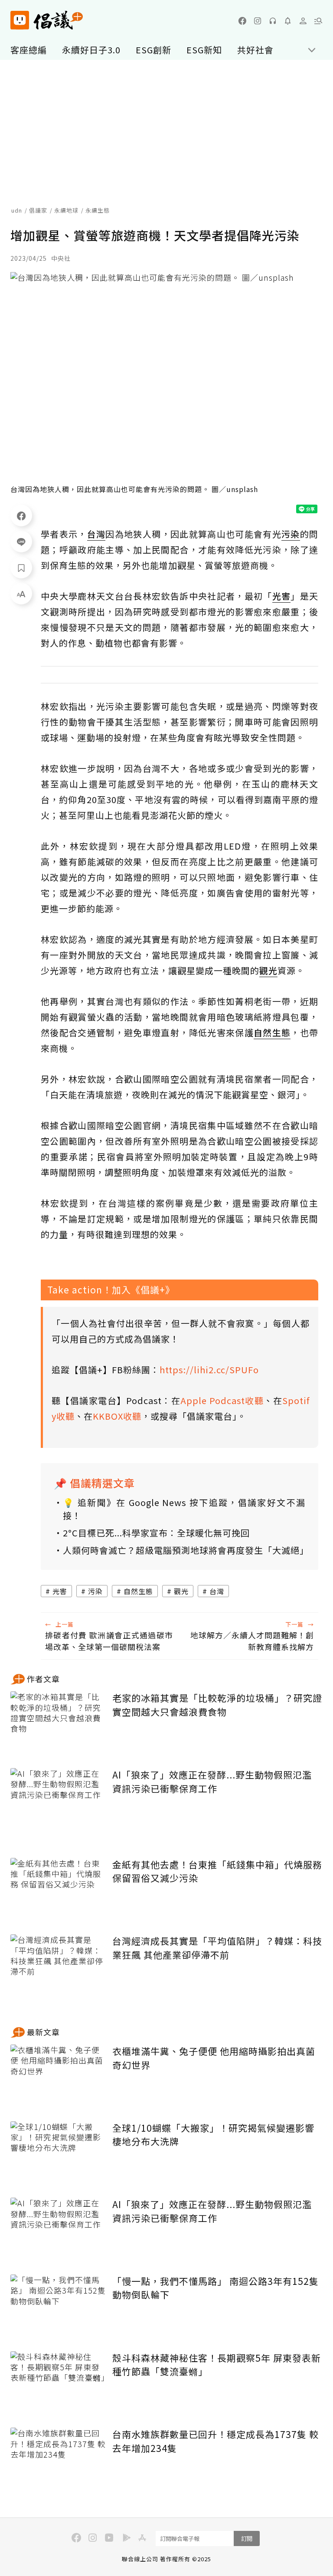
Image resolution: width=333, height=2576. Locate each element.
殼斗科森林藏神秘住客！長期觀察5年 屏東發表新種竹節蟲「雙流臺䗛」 (217, 2365)
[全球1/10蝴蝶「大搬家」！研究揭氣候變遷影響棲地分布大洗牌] (58, 2153)
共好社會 (255, 50)
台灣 (217, 1591)
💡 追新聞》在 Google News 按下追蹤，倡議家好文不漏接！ (184, 1509)
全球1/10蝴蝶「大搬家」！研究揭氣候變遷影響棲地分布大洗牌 (213, 2135)
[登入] (303, 21)
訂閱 (247, 2538)
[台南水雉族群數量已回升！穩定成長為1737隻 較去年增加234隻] (58, 2460)
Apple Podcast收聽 (222, 1400)
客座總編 (29, 50)
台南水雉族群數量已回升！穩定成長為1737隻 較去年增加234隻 (215, 2441)
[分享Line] (21, 541)
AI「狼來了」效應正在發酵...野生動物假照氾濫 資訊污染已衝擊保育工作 (212, 1782)
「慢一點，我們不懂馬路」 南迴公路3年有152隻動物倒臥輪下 (215, 2288)
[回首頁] (47, 20)
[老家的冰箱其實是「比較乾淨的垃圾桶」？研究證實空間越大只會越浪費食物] (58, 1723)
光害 (60, 1591)
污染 (95, 1591)
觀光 (181, 1591)
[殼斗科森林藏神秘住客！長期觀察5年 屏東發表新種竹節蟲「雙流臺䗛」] (58, 2383)
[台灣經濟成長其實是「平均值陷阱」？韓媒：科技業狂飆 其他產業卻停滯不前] (58, 1966)
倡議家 (38, 210)
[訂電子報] (288, 21)
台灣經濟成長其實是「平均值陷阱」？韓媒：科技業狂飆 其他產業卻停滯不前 (217, 1948)
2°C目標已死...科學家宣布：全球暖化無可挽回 (156, 1533)
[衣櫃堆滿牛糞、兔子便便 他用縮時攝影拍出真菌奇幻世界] (58, 2076)
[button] (318, 21)
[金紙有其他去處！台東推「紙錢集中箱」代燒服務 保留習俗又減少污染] (58, 1890)
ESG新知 (204, 50)
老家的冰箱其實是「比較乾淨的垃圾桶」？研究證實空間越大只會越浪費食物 (217, 1705)
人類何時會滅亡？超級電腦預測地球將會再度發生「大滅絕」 (184, 1550)
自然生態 (138, 1591)
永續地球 (66, 210)
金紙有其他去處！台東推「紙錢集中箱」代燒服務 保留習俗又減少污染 (217, 1871)
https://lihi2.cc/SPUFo (209, 1370)
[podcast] (273, 21)
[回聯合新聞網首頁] (20, 20)
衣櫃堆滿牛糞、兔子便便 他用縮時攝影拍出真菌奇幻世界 (214, 2058)
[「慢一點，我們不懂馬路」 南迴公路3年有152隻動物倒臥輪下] (58, 2306)
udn (17, 210)
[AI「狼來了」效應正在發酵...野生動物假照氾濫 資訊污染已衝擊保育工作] (58, 1800)
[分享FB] (21, 515)
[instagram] (258, 21)
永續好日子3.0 (91, 50)
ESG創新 (153, 50)
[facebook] (242, 21)
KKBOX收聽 (117, 1416)
